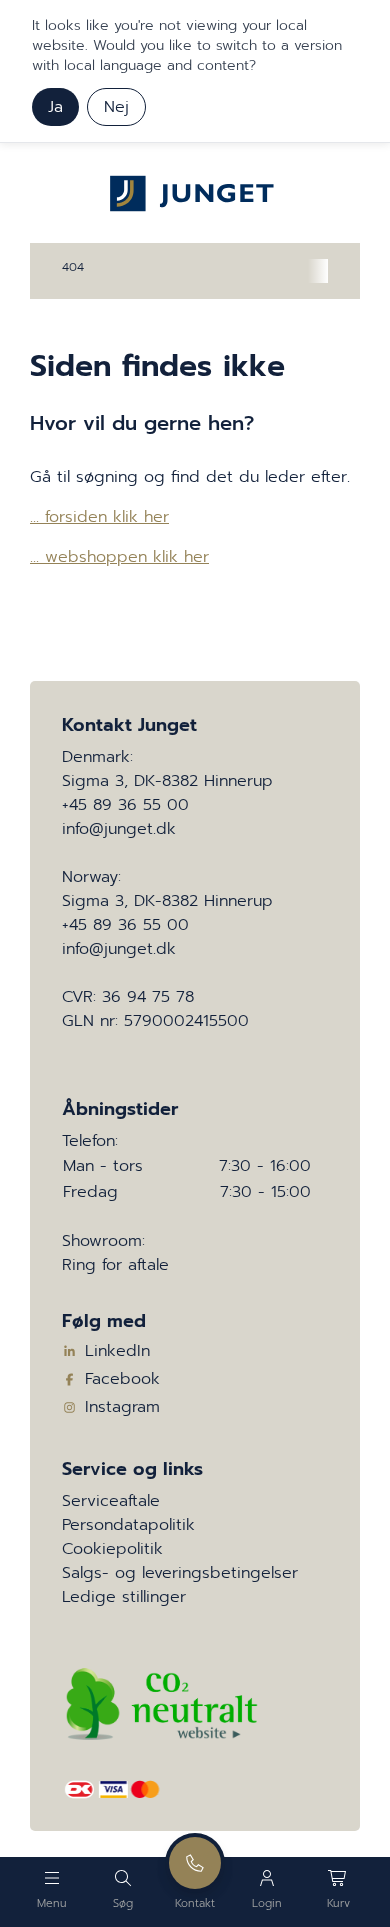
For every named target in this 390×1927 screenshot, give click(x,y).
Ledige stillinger (124, 1597)
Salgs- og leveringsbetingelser (180, 1573)
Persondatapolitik (128, 1525)
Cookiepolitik (112, 1549)
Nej (116, 107)
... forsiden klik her (99, 517)
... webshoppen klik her (119, 557)
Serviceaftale (111, 1501)
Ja (55, 107)
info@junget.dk (119, 829)
